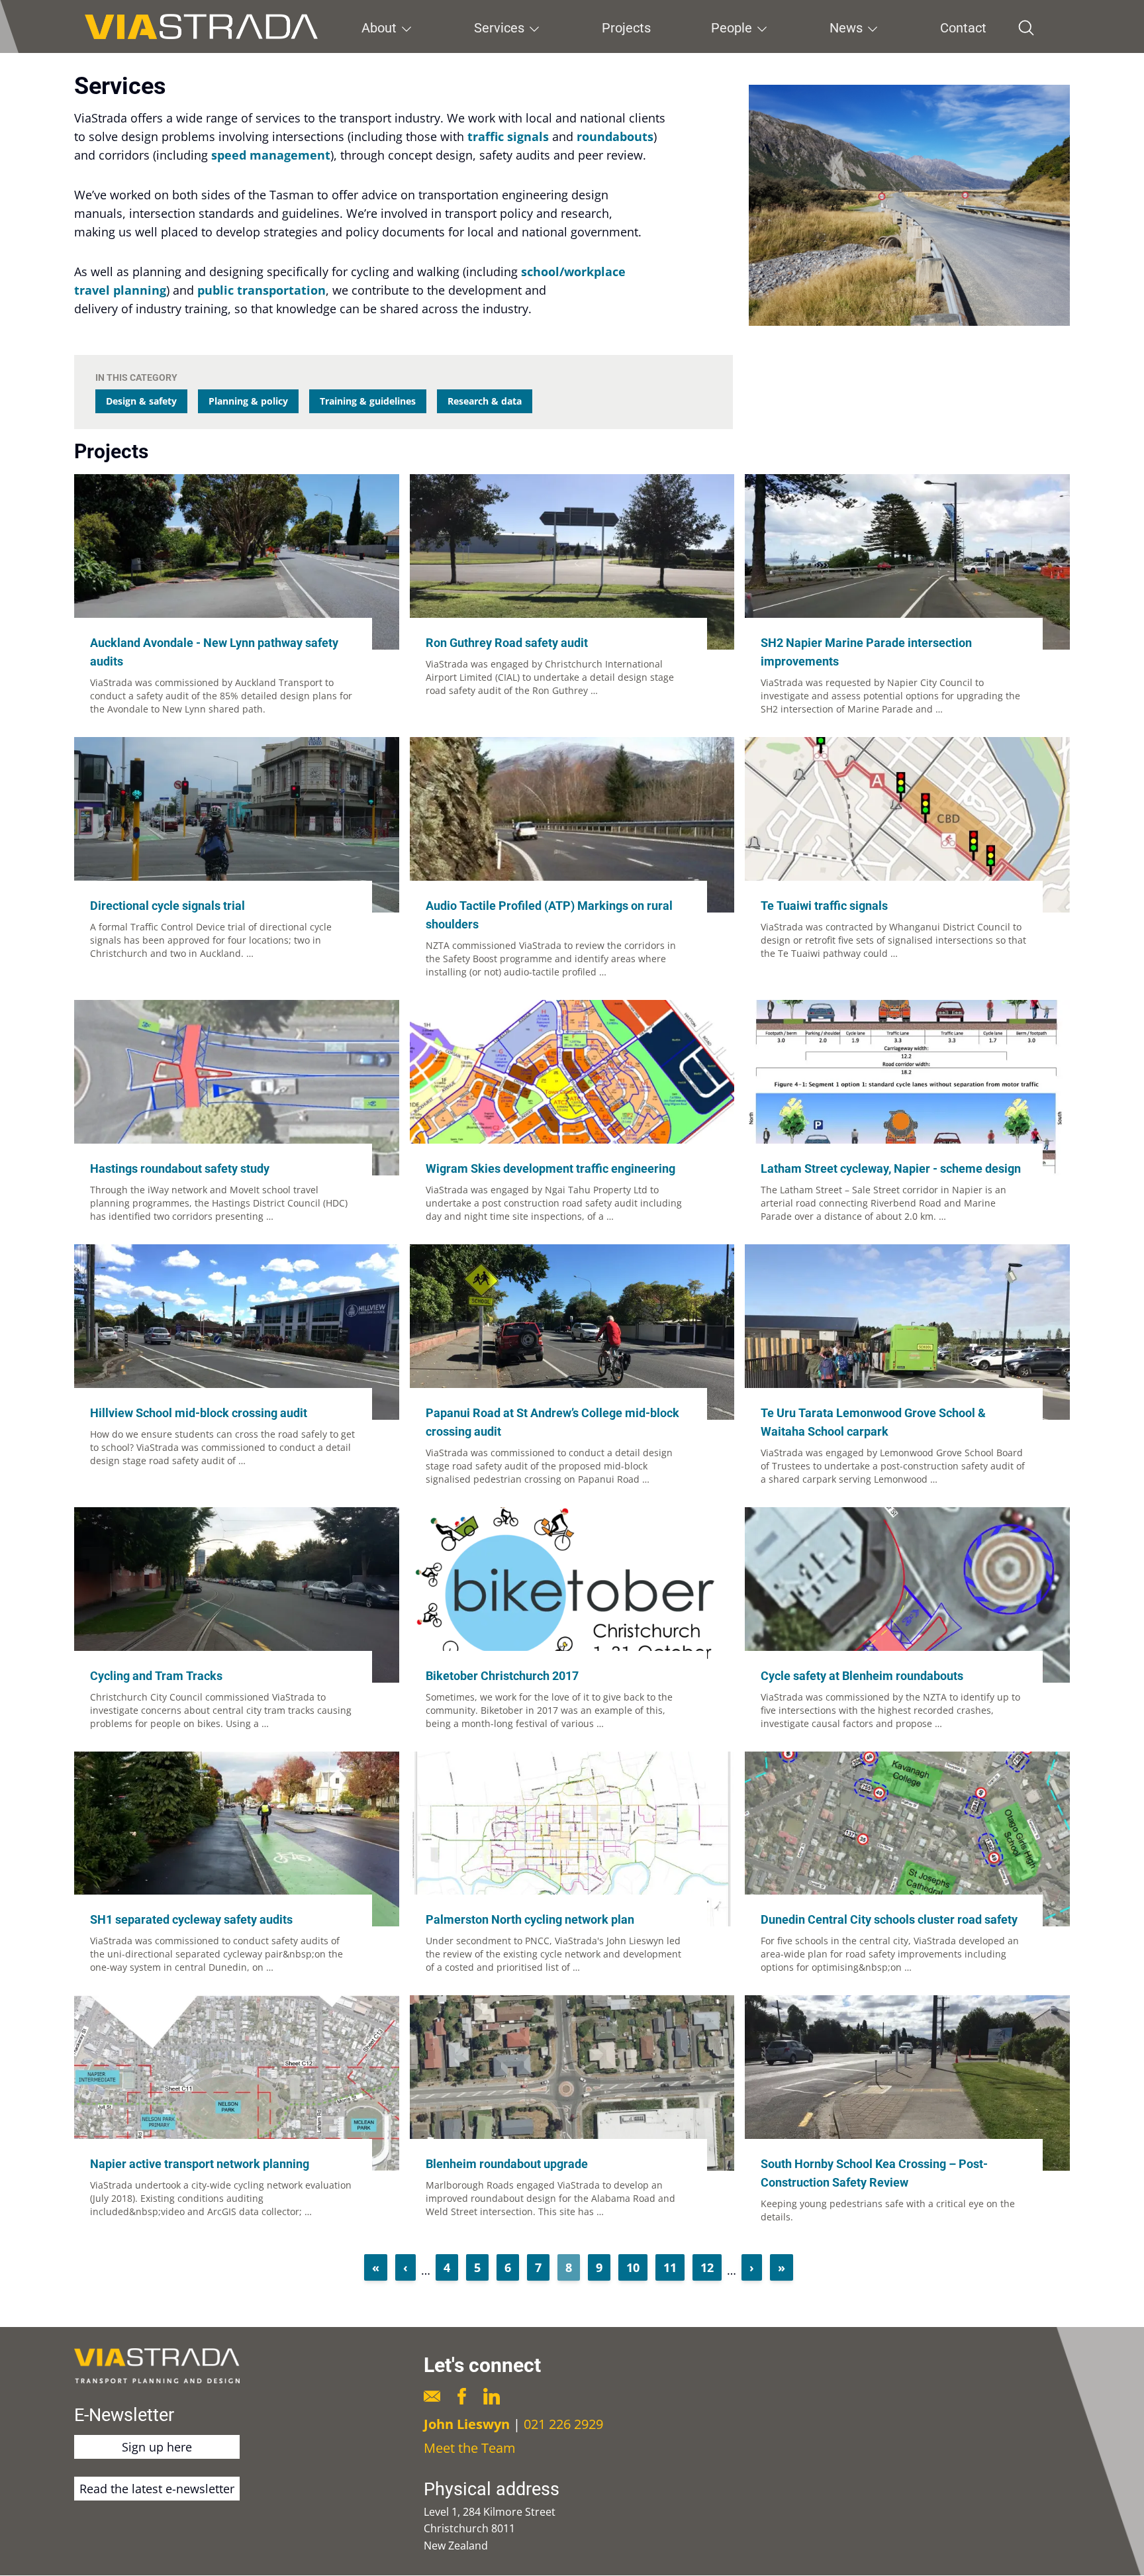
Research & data (485, 401)
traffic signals (508, 136)
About (379, 28)
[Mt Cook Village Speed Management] (909, 205)
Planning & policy (248, 401)
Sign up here (157, 2447)
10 (637, 2267)
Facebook (462, 2396)
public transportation (262, 290)
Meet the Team (470, 2448)
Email (432, 2396)
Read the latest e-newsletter (157, 2489)
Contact (963, 28)
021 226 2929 (563, 2424)
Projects (626, 28)
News (846, 28)
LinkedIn (492, 2396)
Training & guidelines (368, 401)
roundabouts (615, 136)
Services (499, 28)
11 (674, 2267)
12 (711, 2267)
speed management (271, 155)
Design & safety (141, 401)
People (732, 28)
